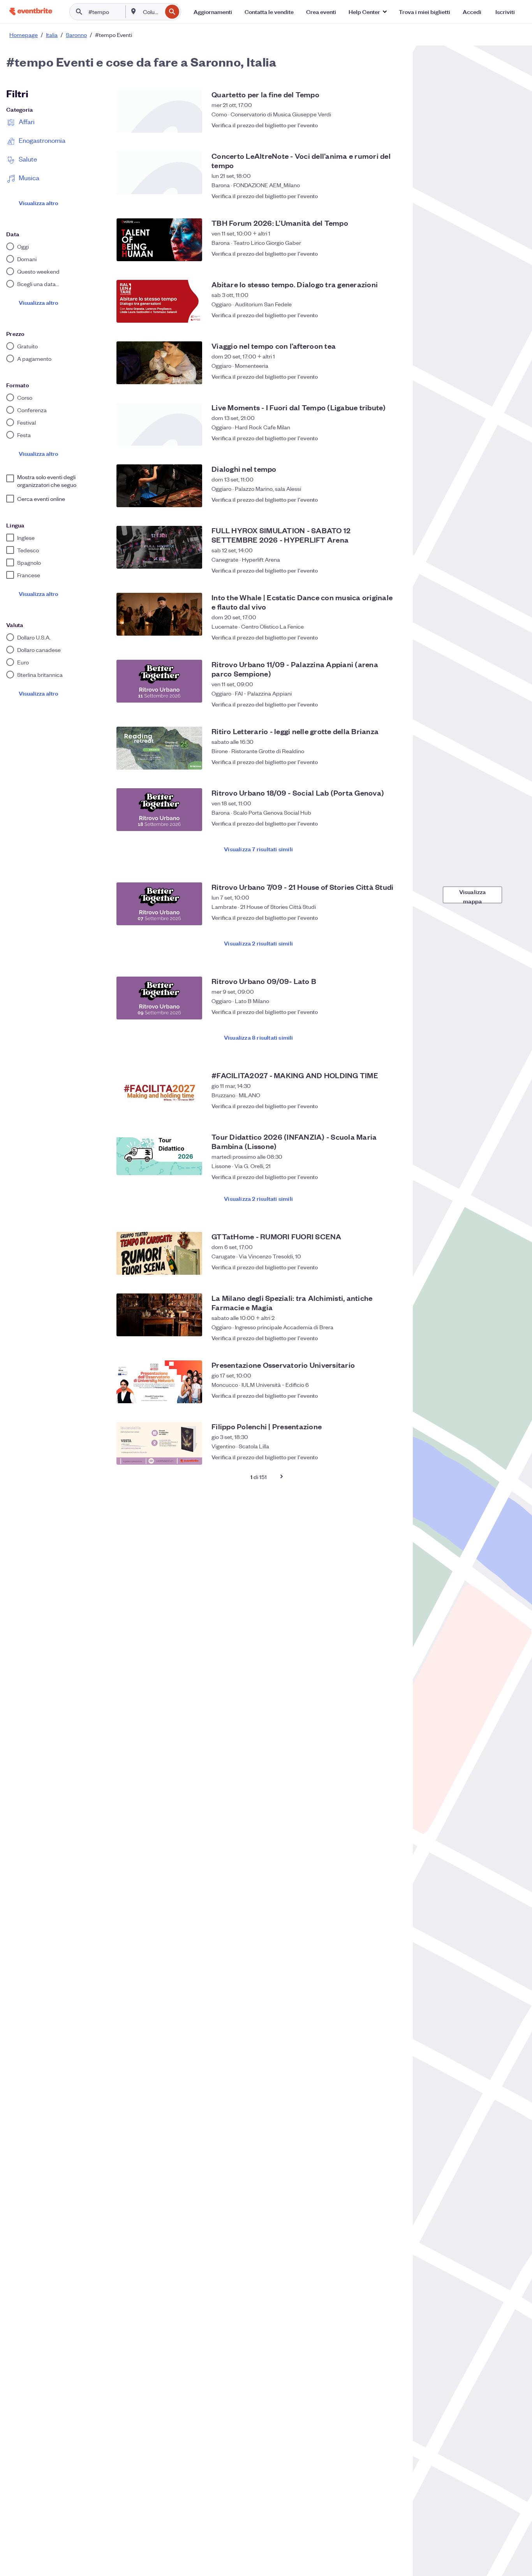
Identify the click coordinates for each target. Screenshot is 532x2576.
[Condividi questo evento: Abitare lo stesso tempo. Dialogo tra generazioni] (377, 315)
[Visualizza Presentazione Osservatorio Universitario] (159, 1382)
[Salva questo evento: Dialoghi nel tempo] (393, 499)
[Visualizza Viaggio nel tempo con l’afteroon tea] (159, 363)
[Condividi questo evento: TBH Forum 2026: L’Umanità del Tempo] (377, 253)
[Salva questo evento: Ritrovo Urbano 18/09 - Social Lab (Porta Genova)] (393, 823)
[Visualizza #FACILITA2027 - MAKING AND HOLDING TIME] (159, 1092)
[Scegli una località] (134, 11)
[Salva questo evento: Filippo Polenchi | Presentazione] (393, 1457)
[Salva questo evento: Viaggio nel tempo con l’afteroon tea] (393, 376)
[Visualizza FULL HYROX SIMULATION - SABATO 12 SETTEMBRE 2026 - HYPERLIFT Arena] (159, 547)
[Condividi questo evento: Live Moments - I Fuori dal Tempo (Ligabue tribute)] (377, 438)
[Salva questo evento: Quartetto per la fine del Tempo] (393, 125)
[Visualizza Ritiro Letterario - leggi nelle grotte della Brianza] (159, 748)
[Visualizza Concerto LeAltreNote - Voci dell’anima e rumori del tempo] (159, 173)
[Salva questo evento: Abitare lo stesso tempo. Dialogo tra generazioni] (393, 315)
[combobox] (152, 12)
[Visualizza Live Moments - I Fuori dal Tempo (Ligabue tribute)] (159, 424)
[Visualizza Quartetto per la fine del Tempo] (159, 111)
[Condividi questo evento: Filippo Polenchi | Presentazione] (377, 1457)
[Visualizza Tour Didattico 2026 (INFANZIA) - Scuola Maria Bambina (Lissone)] (159, 1154)
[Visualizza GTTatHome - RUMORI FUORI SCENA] (159, 1253)
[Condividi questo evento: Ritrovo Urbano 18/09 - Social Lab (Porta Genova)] (377, 823)
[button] (367, 12)
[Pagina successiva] (282, 1476)
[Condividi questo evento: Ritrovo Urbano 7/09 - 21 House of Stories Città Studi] (377, 917)
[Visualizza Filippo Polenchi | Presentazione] (159, 1443)
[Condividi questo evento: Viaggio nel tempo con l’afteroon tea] (377, 376)
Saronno (76, 35)
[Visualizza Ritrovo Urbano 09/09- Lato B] (159, 998)
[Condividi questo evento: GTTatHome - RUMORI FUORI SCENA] (377, 1267)
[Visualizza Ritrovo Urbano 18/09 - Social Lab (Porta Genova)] (159, 810)
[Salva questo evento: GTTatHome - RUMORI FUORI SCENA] (393, 1267)
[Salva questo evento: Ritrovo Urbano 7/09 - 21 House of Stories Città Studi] (393, 917)
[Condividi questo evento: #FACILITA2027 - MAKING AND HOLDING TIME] (377, 1106)
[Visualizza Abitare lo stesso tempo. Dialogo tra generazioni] (159, 301)
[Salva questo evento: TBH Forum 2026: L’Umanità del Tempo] (393, 253)
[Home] (31, 11)
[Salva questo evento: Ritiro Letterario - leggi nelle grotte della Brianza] (393, 762)
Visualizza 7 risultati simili (258, 849)
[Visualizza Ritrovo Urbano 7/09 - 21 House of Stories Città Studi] (159, 904)
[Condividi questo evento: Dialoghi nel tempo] (377, 499)
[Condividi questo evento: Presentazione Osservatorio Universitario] (377, 1395)
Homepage (24, 35)
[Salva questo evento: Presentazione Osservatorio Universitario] (393, 1395)
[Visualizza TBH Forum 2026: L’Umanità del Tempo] (159, 240)
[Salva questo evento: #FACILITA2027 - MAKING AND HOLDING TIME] (393, 1106)
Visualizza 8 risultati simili (259, 1037)
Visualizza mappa (473, 895)
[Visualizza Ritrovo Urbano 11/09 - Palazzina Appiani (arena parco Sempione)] (159, 681)
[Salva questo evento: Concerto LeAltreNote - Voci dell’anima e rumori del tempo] (393, 192)
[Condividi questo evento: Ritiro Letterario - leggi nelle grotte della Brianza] (377, 762)
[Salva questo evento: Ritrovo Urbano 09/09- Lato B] (393, 1012)
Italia (52, 35)
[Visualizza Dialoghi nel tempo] (159, 486)
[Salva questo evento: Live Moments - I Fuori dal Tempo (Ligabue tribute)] (393, 438)
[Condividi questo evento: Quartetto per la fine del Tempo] (377, 125)
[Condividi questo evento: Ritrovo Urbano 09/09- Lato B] (377, 1012)
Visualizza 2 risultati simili (258, 943)
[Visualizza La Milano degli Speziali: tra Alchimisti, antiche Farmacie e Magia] (159, 1315)
